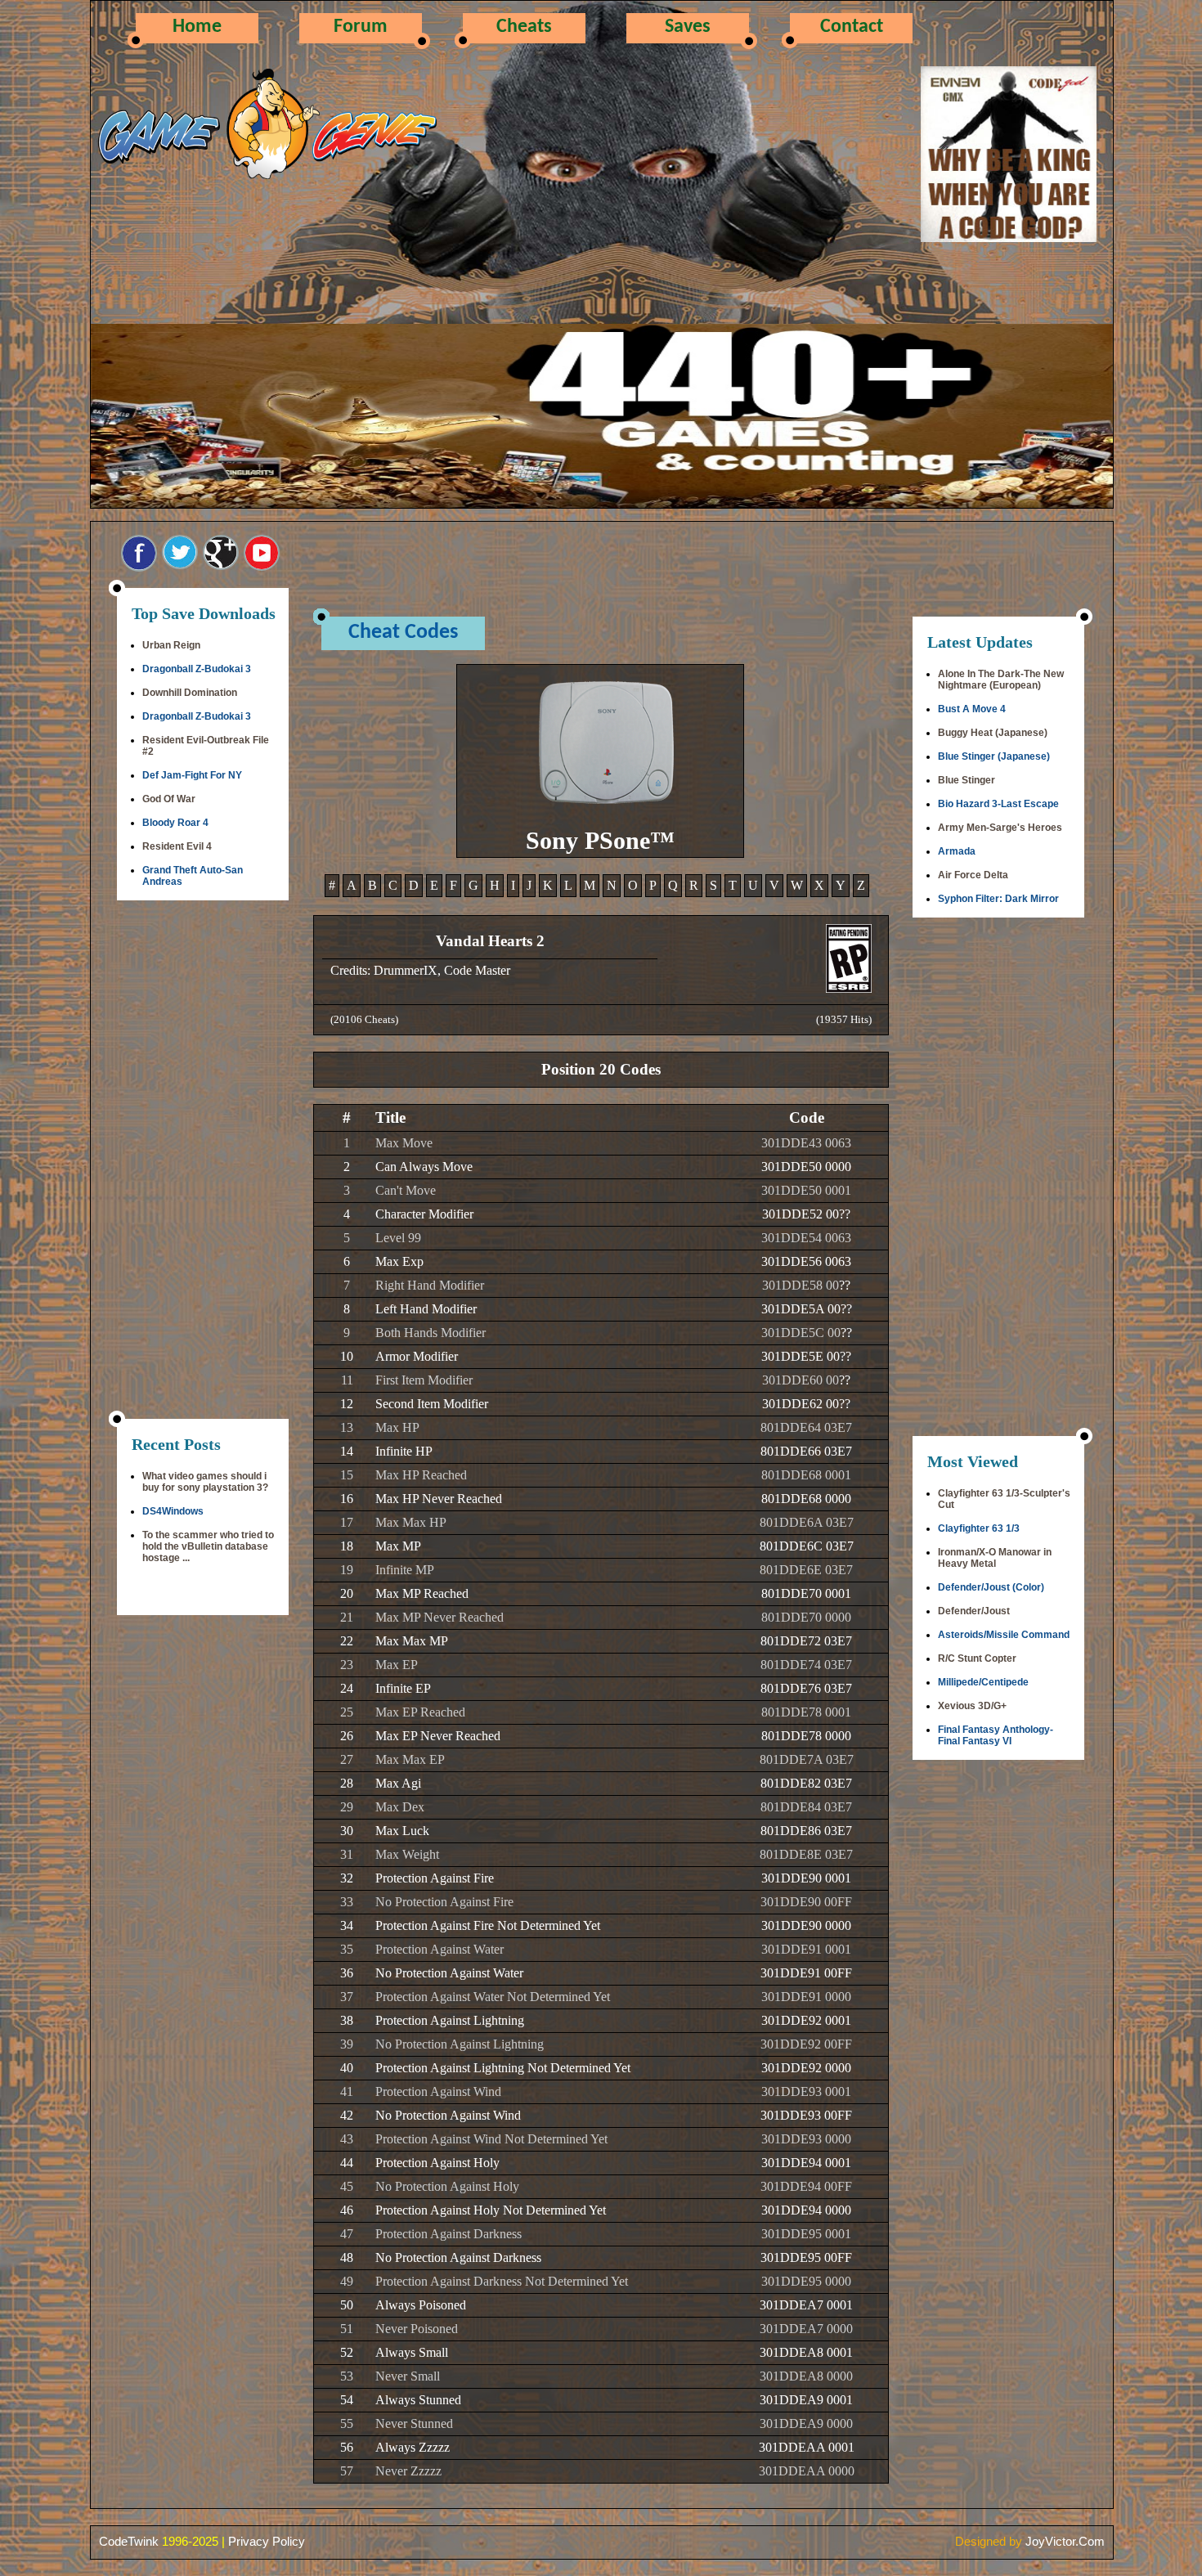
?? (845, 1214)
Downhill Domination (190, 693)
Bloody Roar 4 (175, 823)
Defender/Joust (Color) (991, 1587)
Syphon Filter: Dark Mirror (998, 899)
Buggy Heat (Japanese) (993, 733)
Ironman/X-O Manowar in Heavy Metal (995, 1558)
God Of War (169, 799)
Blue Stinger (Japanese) (994, 756)
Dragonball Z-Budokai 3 (197, 669)
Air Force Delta (973, 875)
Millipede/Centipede (983, 1682)
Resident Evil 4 (177, 846)
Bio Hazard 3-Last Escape (998, 804)
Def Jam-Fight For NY (192, 775)
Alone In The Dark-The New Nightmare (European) (1001, 680)
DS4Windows (173, 1511)
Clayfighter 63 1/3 (979, 1528)
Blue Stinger (967, 780)
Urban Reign (171, 645)
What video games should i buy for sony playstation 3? (205, 1482)
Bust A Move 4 (972, 709)
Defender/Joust (974, 1611)
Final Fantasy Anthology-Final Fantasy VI (996, 1735)
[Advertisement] (203, 1161)
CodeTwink (129, 2541)
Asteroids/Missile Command (1004, 1635)
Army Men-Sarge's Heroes (1000, 828)
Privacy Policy (267, 2541)
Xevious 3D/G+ (972, 1706)
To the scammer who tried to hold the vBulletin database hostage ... (208, 1546)
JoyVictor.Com (1065, 2541)
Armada (957, 851)
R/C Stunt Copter (977, 1658)
